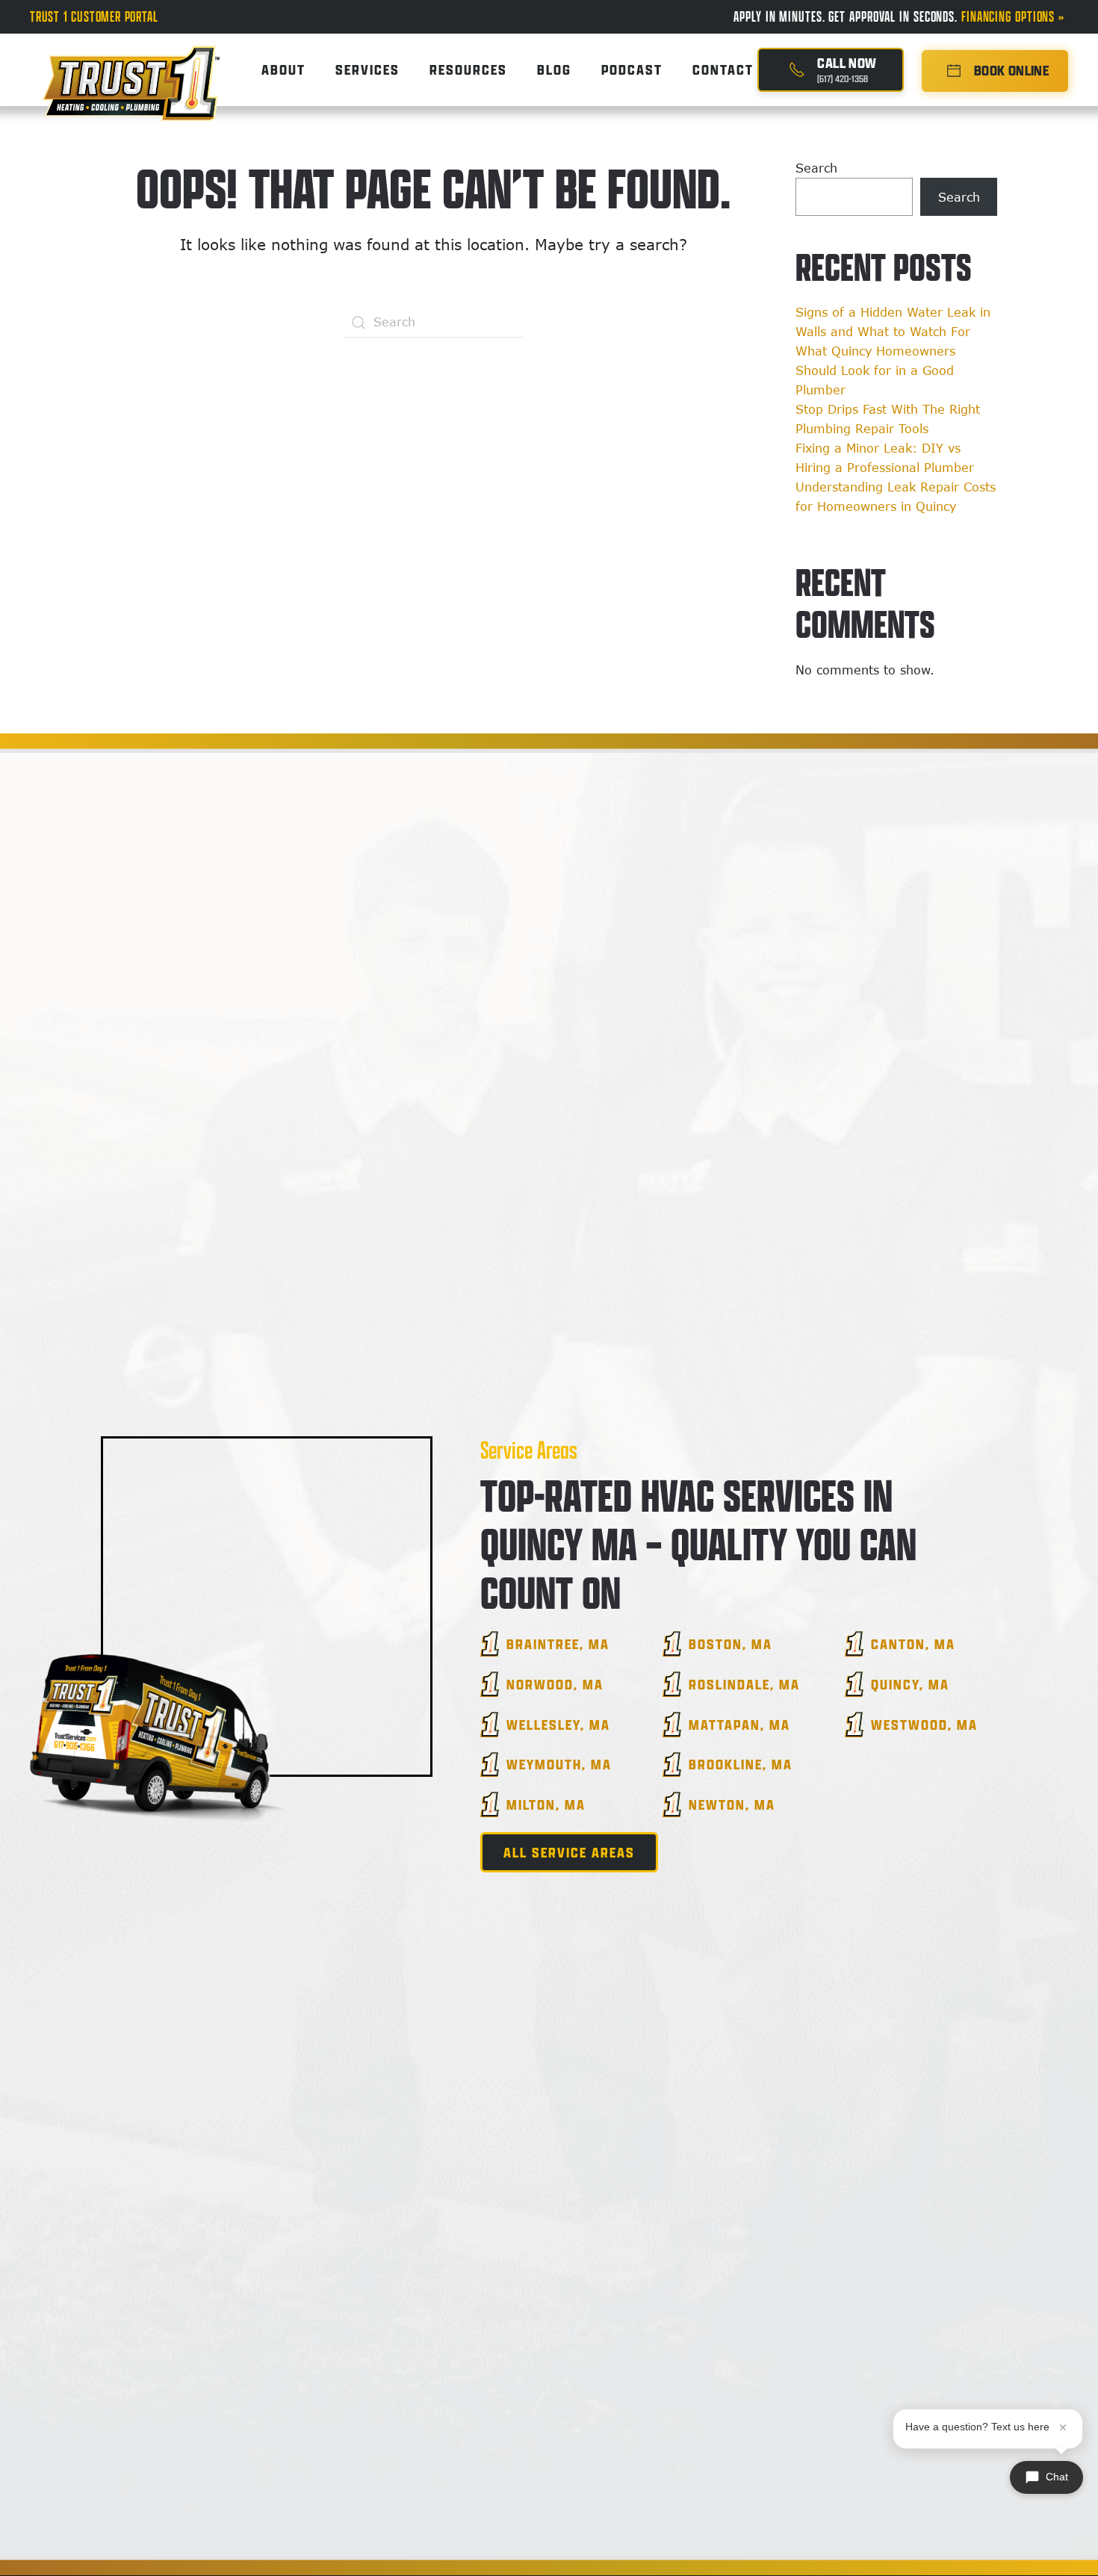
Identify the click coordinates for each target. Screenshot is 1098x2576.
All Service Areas (569, 1852)
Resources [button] (468, 69)
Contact (723, 69)
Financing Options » (1015, 16)
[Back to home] (131, 70)
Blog (554, 69)
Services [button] (367, 69)
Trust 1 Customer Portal (94, 16)
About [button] (283, 69)
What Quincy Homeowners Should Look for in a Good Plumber (875, 370)
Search (816, 168)
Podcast (632, 69)
